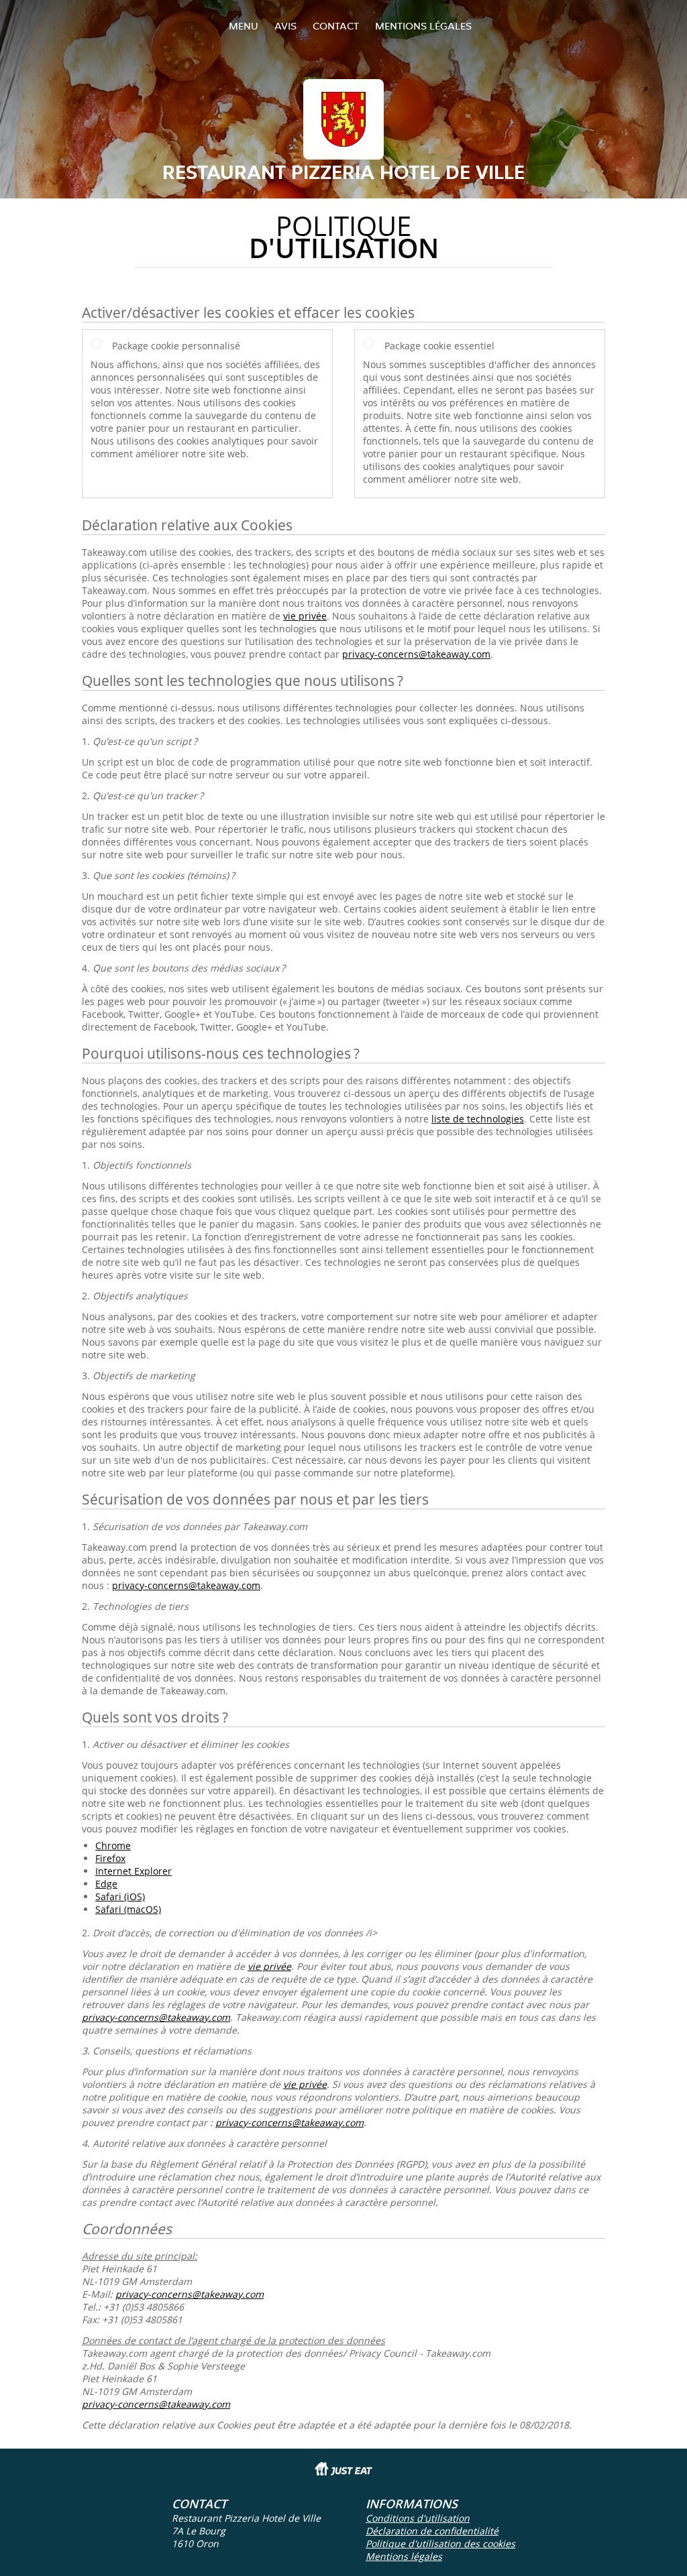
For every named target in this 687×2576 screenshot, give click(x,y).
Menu (244, 26)
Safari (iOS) (120, 1896)
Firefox (110, 1858)
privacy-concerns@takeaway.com (416, 654)
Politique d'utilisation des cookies (440, 2543)
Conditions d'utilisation (418, 2518)
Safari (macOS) (128, 1909)
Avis (285, 26)
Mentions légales (423, 26)
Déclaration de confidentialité (432, 2531)
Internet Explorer (134, 1871)
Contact (336, 26)
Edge (106, 1884)
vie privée (305, 616)
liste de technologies (478, 1119)
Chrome (113, 1846)
